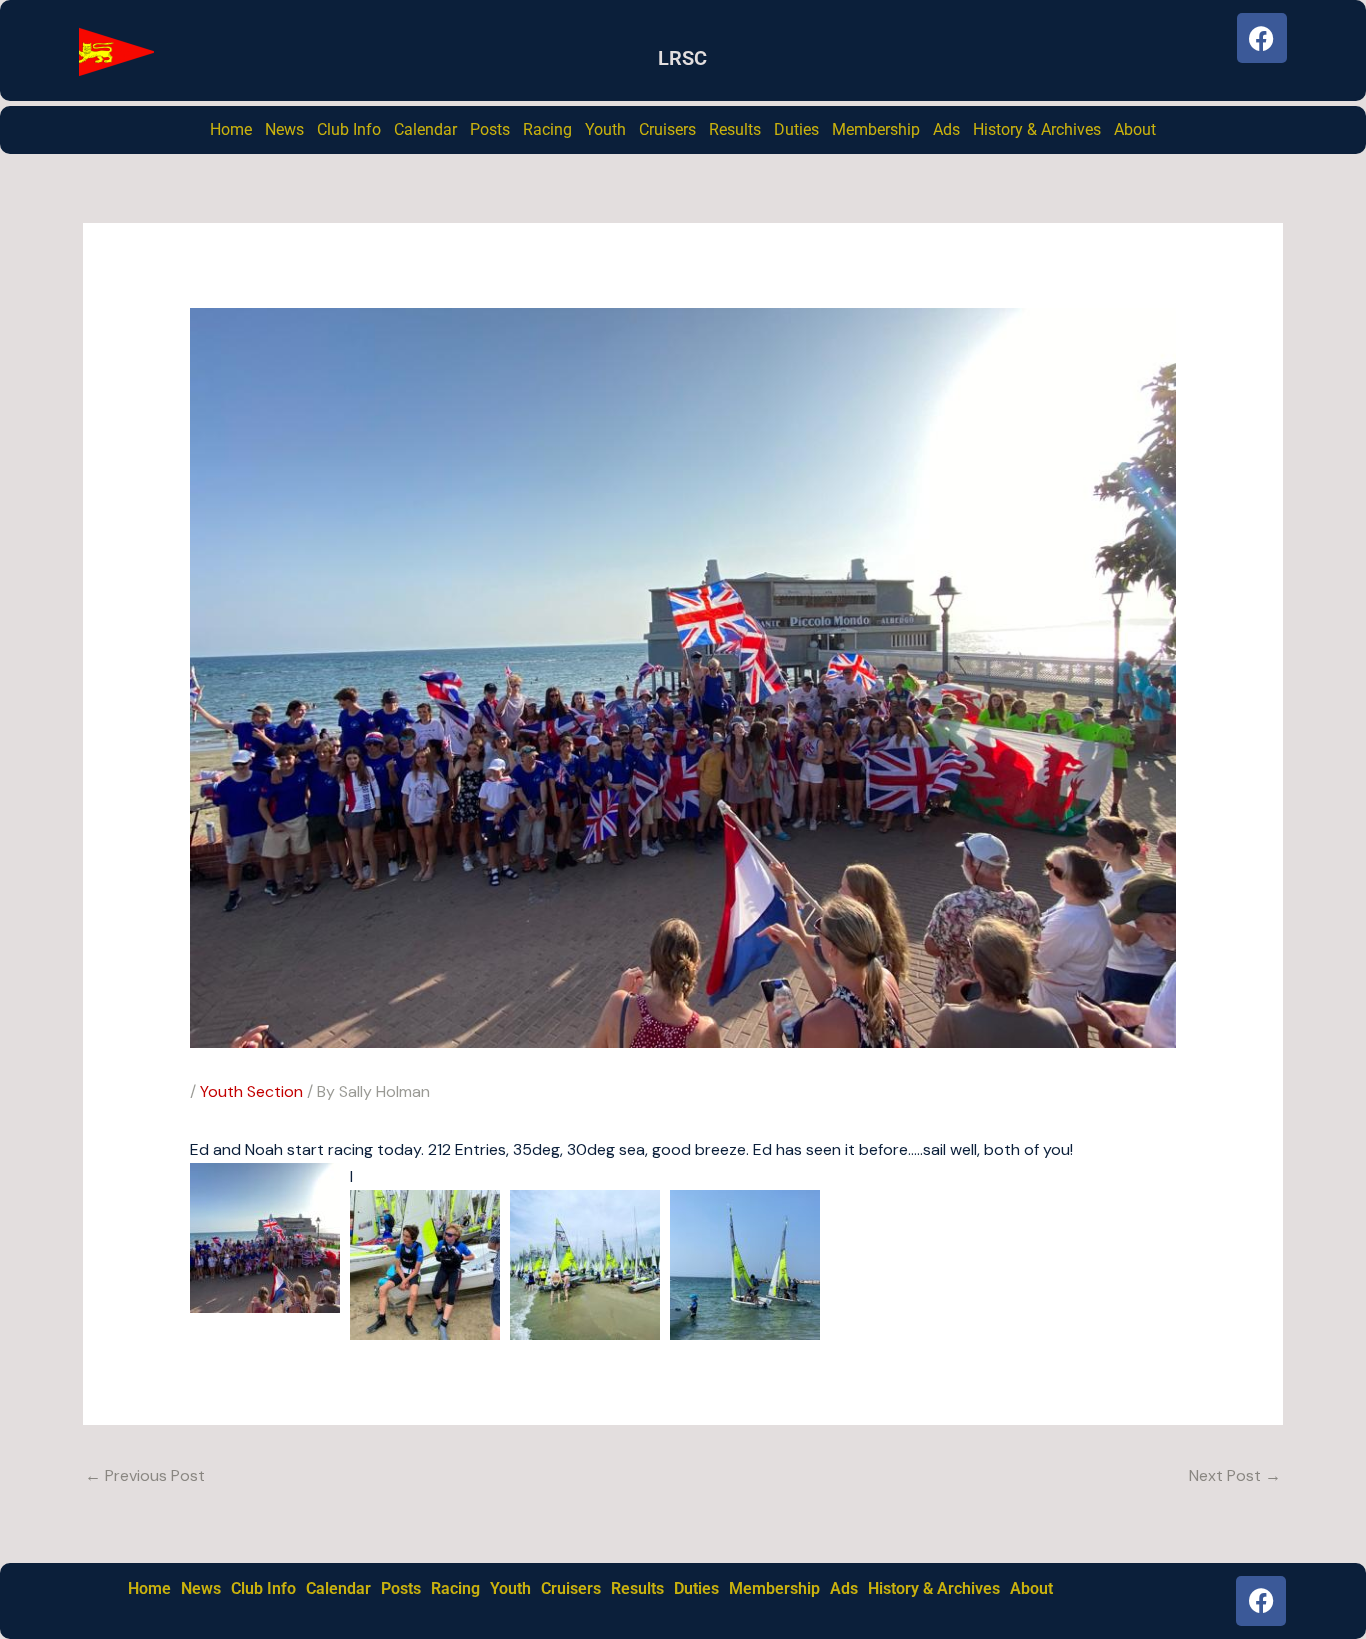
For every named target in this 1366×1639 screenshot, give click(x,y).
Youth (605, 129)
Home (231, 129)
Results (735, 129)
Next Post (1235, 1475)
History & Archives (1037, 129)
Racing (547, 129)
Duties (796, 129)
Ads (946, 129)
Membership (876, 129)
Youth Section (251, 1091)
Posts (490, 129)
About (1135, 129)
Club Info (349, 129)
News (284, 129)
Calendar (425, 129)
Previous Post (145, 1475)
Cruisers (667, 129)
